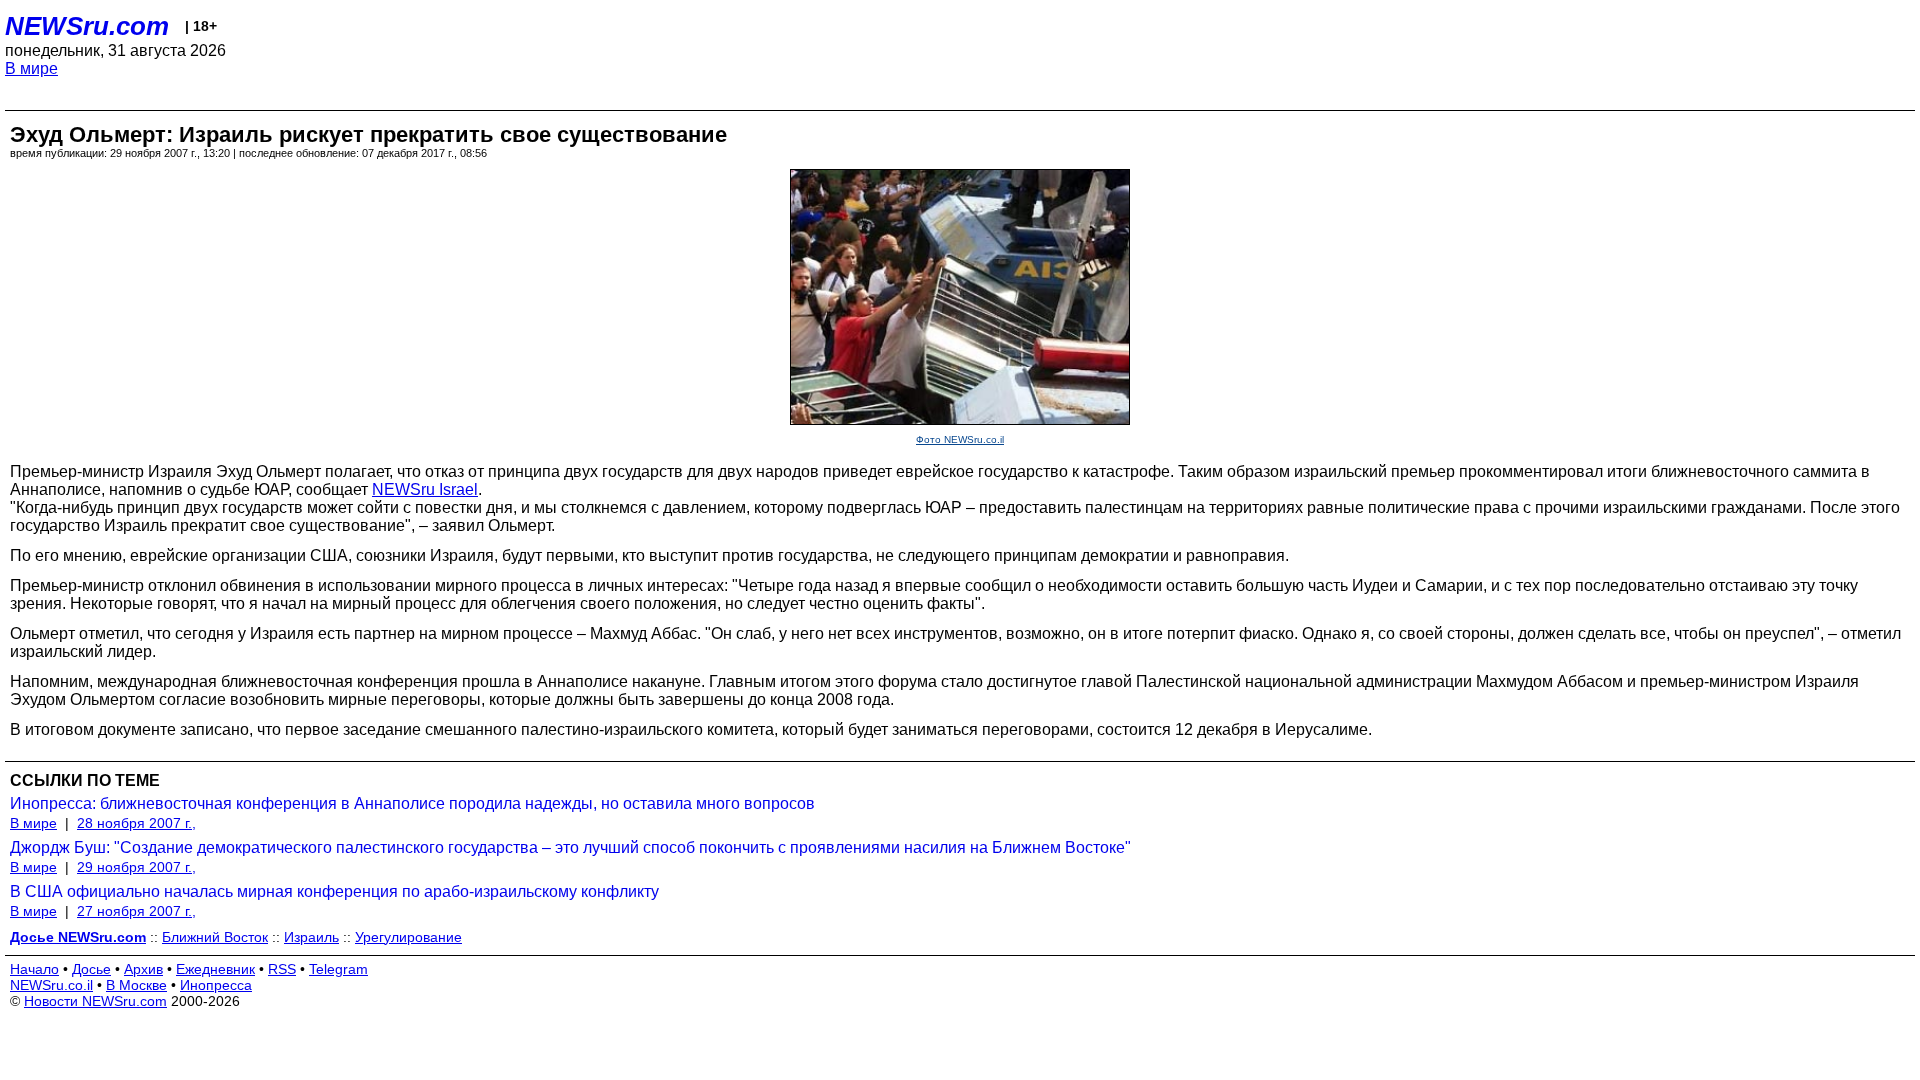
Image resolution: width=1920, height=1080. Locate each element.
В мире (31, 68)
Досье (91, 969)
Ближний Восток (215, 937)
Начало (34, 969)
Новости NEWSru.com (95, 1001)
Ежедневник (215, 969)
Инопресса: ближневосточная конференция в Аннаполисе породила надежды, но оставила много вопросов (412, 803)
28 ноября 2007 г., (136, 823)
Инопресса (216, 985)
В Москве (136, 985)
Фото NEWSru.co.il (960, 439)
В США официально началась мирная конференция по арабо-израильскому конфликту (334, 891)
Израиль (311, 937)
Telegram (338, 969)
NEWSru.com (87, 26)
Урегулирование (408, 937)
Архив (143, 969)
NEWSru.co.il (51, 985)
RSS (282, 969)
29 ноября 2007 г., (136, 867)
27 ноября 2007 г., (136, 911)
